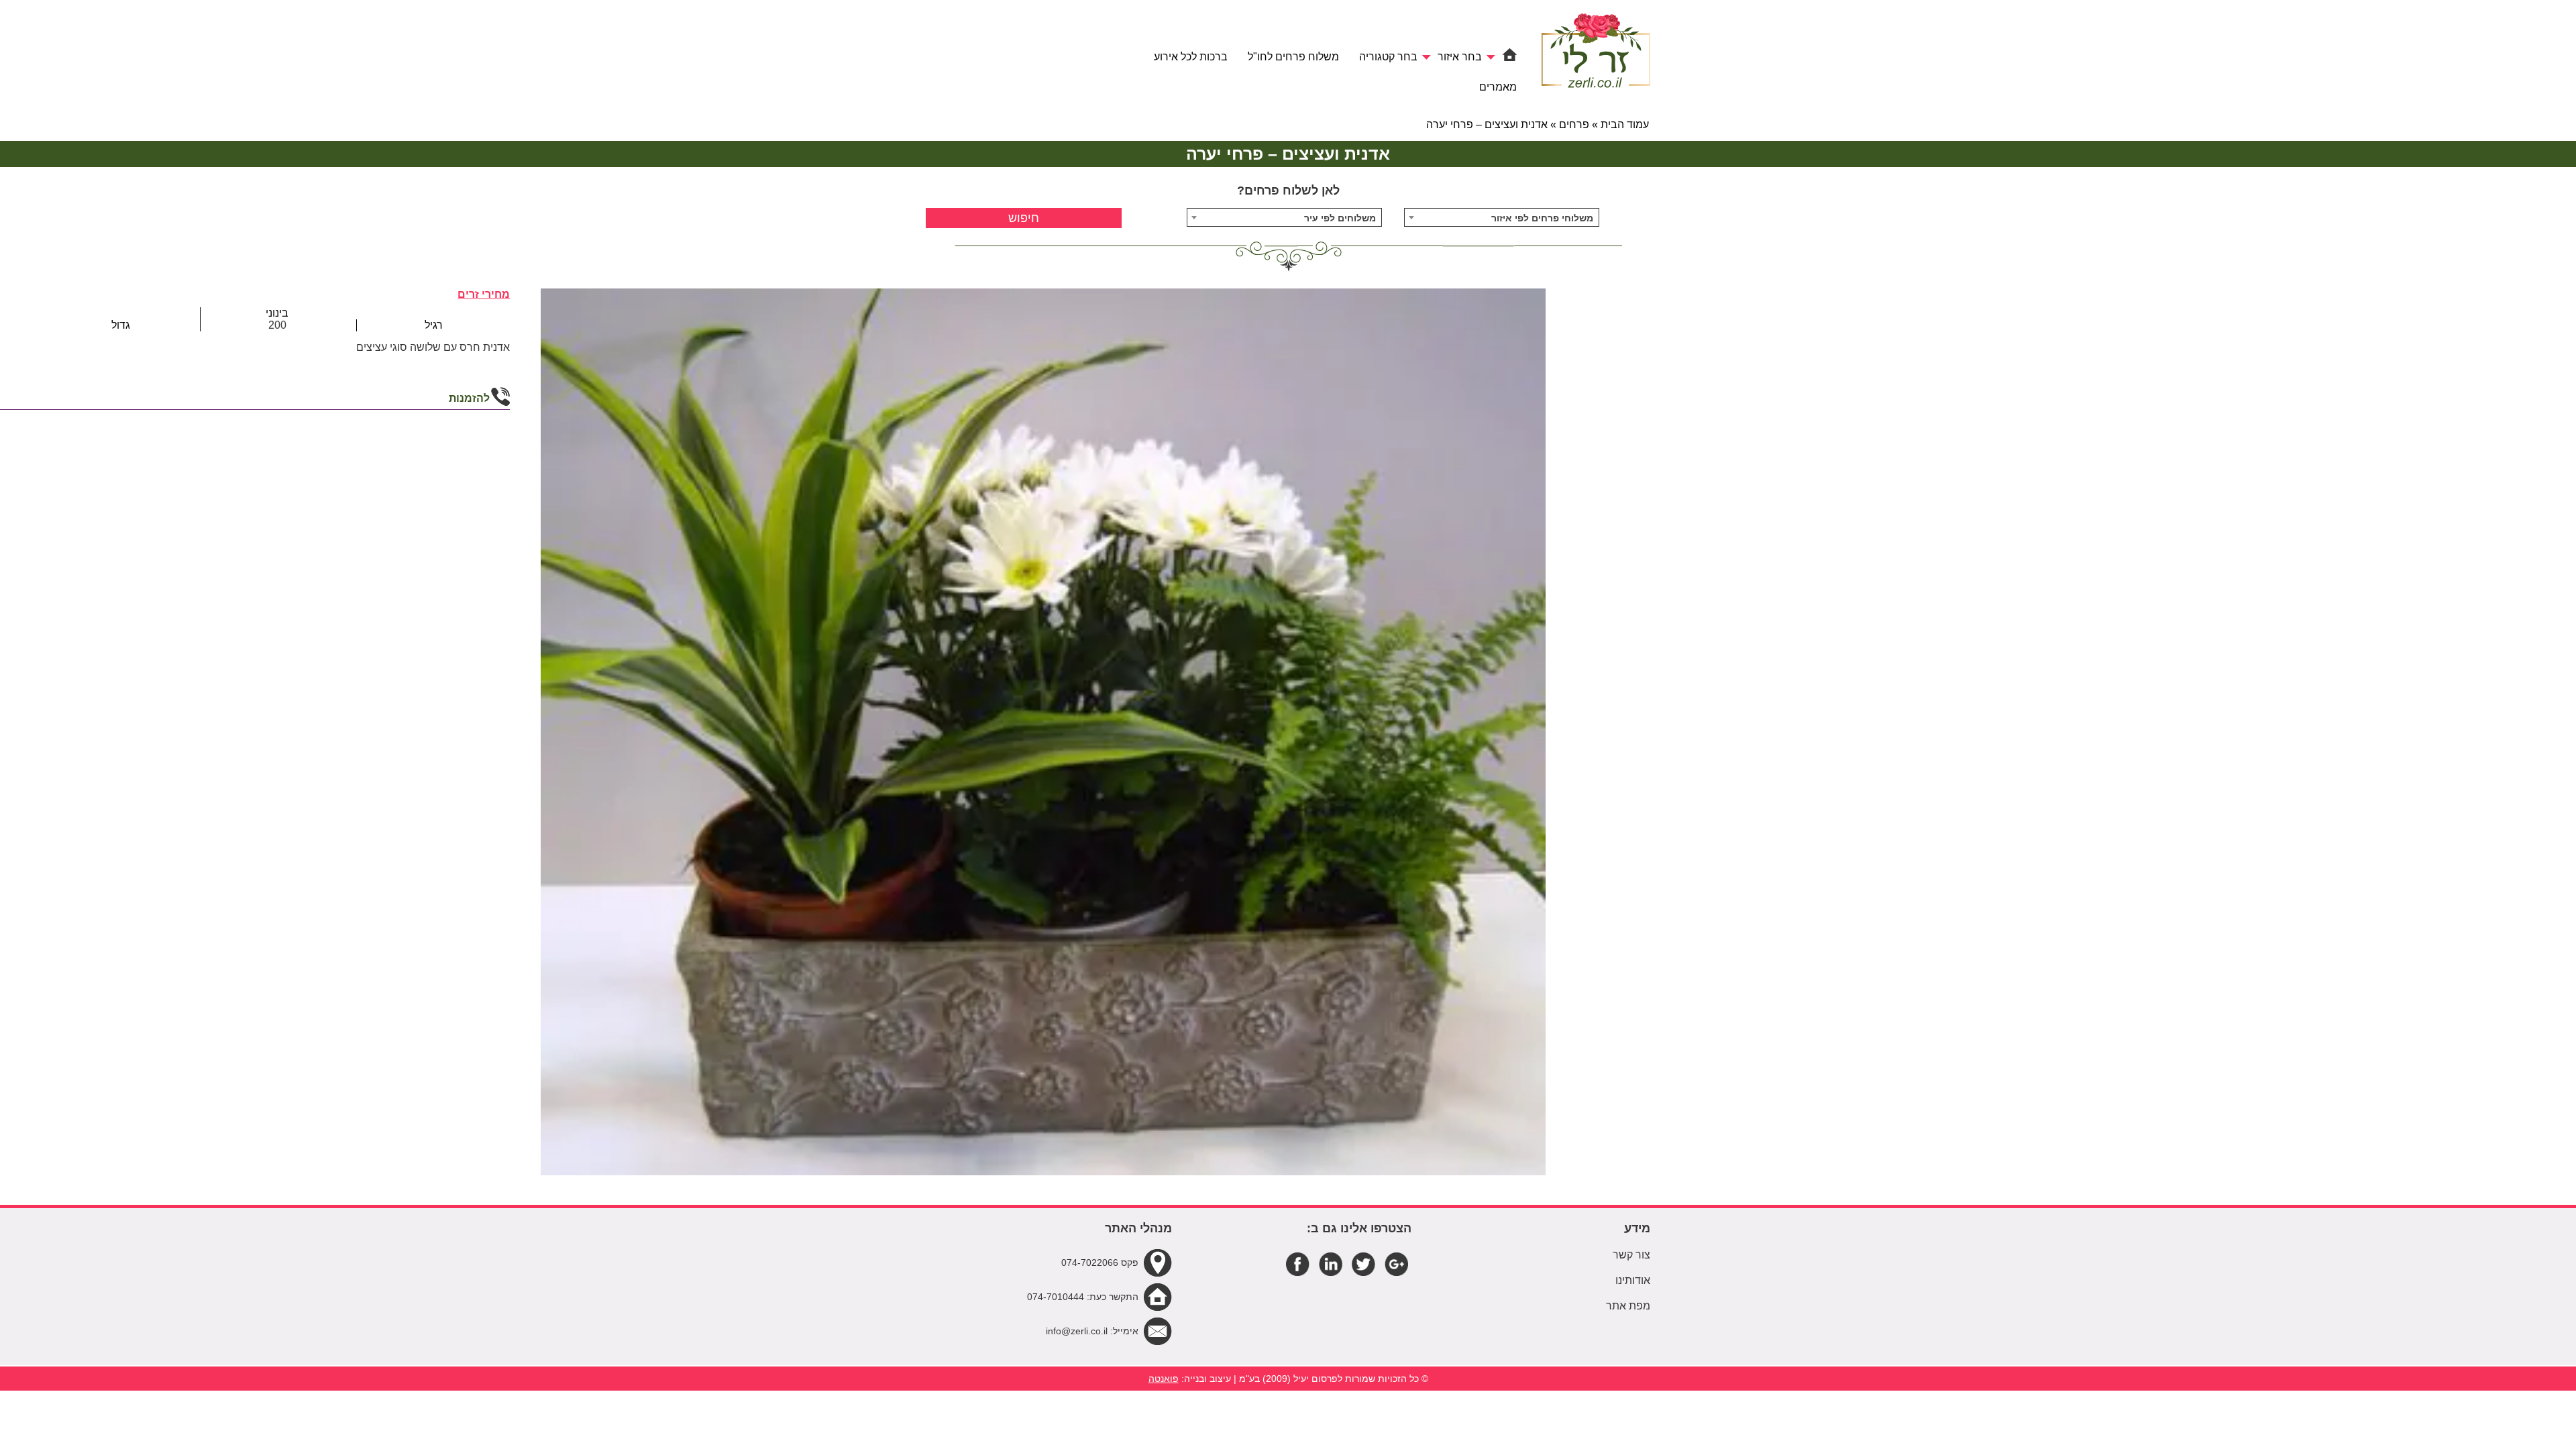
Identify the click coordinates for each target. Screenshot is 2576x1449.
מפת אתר (1628, 1306)
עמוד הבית (1625, 124)
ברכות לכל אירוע (1191, 57)
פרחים (1574, 124)
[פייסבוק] (1298, 1263)
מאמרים (1498, 87)
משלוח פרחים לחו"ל (1293, 57)
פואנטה (1164, 1379)
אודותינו (1633, 1280)
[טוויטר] (1363, 1263)
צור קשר (1631, 1255)
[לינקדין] (1331, 1263)
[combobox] (1502, 217)
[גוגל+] (1396, 1263)
